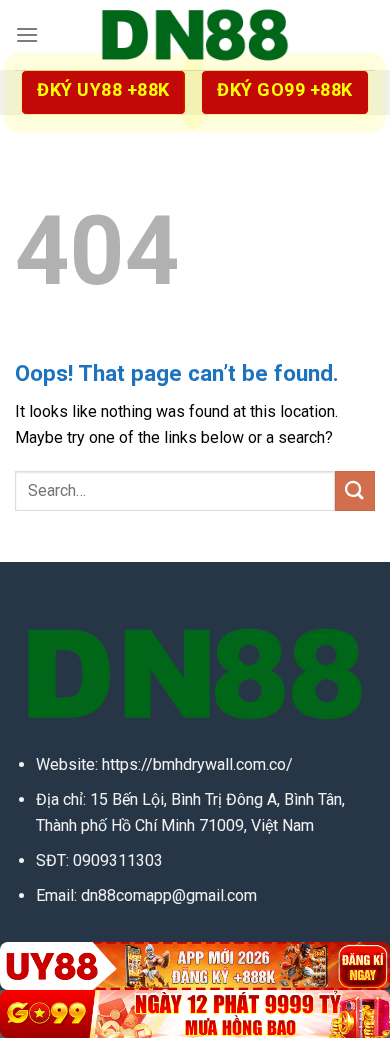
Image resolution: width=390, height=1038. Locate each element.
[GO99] (195, 1014)
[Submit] (355, 490)
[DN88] (195, 35)
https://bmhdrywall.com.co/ (197, 764)
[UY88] (195, 966)
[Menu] (27, 34)
